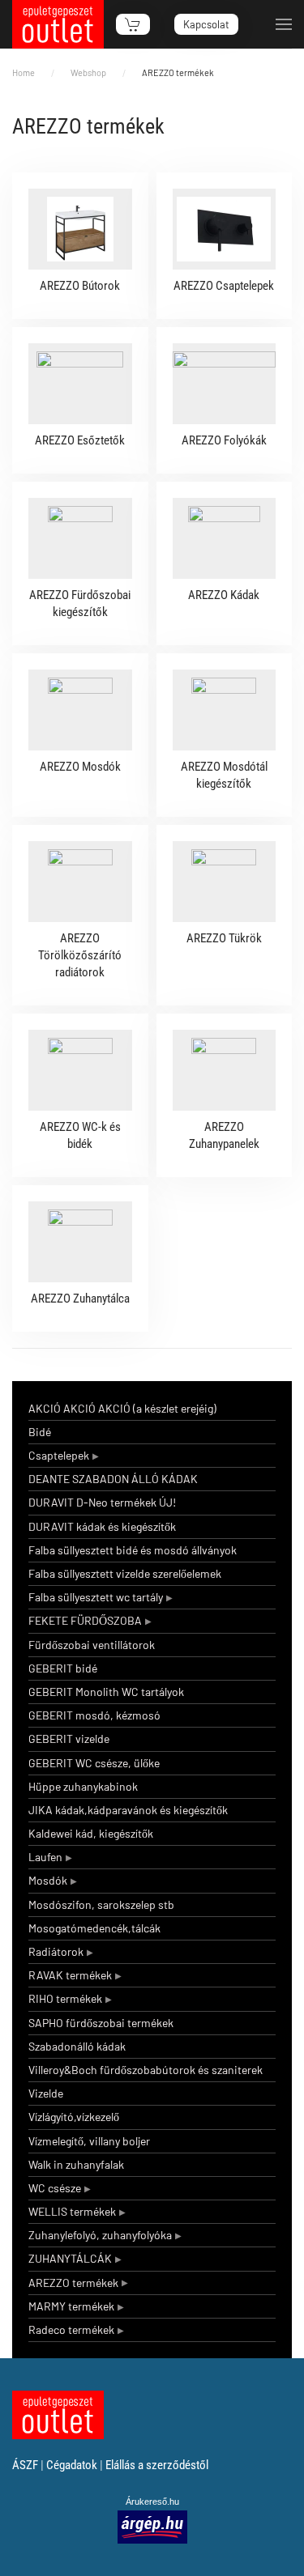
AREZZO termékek (73, 2283)
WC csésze (55, 2188)
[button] (284, 24)
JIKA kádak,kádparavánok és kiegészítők (128, 1810)
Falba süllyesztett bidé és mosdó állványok (133, 1550)
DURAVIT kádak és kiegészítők (102, 1526)
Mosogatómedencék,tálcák (94, 1928)
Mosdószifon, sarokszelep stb (101, 1904)
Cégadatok (72, 2465)
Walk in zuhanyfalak (76, 2164)
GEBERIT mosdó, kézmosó (94, 1715)
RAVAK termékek (70, 1975)
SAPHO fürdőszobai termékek (101, 2023)
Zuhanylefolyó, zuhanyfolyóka (100, 2235)
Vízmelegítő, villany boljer (89, 2141)
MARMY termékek (71, 2306)
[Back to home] (58, 24)
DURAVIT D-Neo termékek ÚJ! (102, 1502)
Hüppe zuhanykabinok (83, 1786)
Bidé (40, 1432)
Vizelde (46, 2093)
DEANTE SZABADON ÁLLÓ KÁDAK (113, 1479)
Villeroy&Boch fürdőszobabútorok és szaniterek (146, 2070)
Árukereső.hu (152, 2502)
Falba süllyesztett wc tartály (96, 1597)
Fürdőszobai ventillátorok (92, 1645)
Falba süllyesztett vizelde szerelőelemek (125, 1573)
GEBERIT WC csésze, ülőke (94, 1763)
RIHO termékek (65, 1998)
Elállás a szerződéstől (157, 2465)
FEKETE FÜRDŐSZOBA (85, 1620)
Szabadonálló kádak (77, 2046)
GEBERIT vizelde (69, 1739)
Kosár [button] (133, 24)
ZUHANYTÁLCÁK (70, 2258)
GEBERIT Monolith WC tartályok (106, 1692)
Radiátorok (56, 1951)
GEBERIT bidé (63, 1668)
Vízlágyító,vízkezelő (74, 2117)
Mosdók (48, 1880)
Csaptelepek (59, 1455)
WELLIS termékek (72, 2211)
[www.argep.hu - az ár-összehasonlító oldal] (152, 2527)
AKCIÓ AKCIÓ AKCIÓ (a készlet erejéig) (122, 1408)
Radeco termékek (71, 2329)
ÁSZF (25, 2465)
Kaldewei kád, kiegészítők (91, 1833)
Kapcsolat (206, 24)
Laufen (45, 1857)
